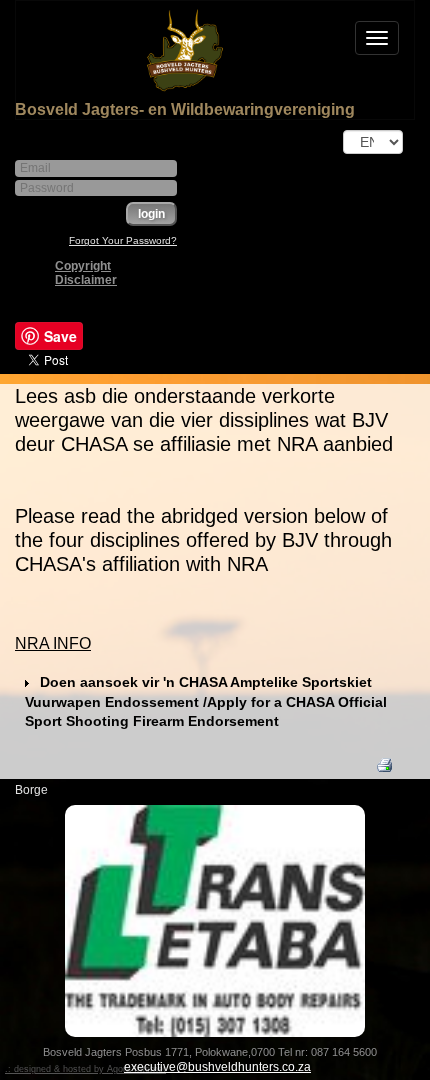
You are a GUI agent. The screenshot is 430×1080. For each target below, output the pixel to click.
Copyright (83, 266)
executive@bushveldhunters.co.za (217, 1067)
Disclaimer (86, 280)
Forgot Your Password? (123, 240)
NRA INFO (53, 643)
